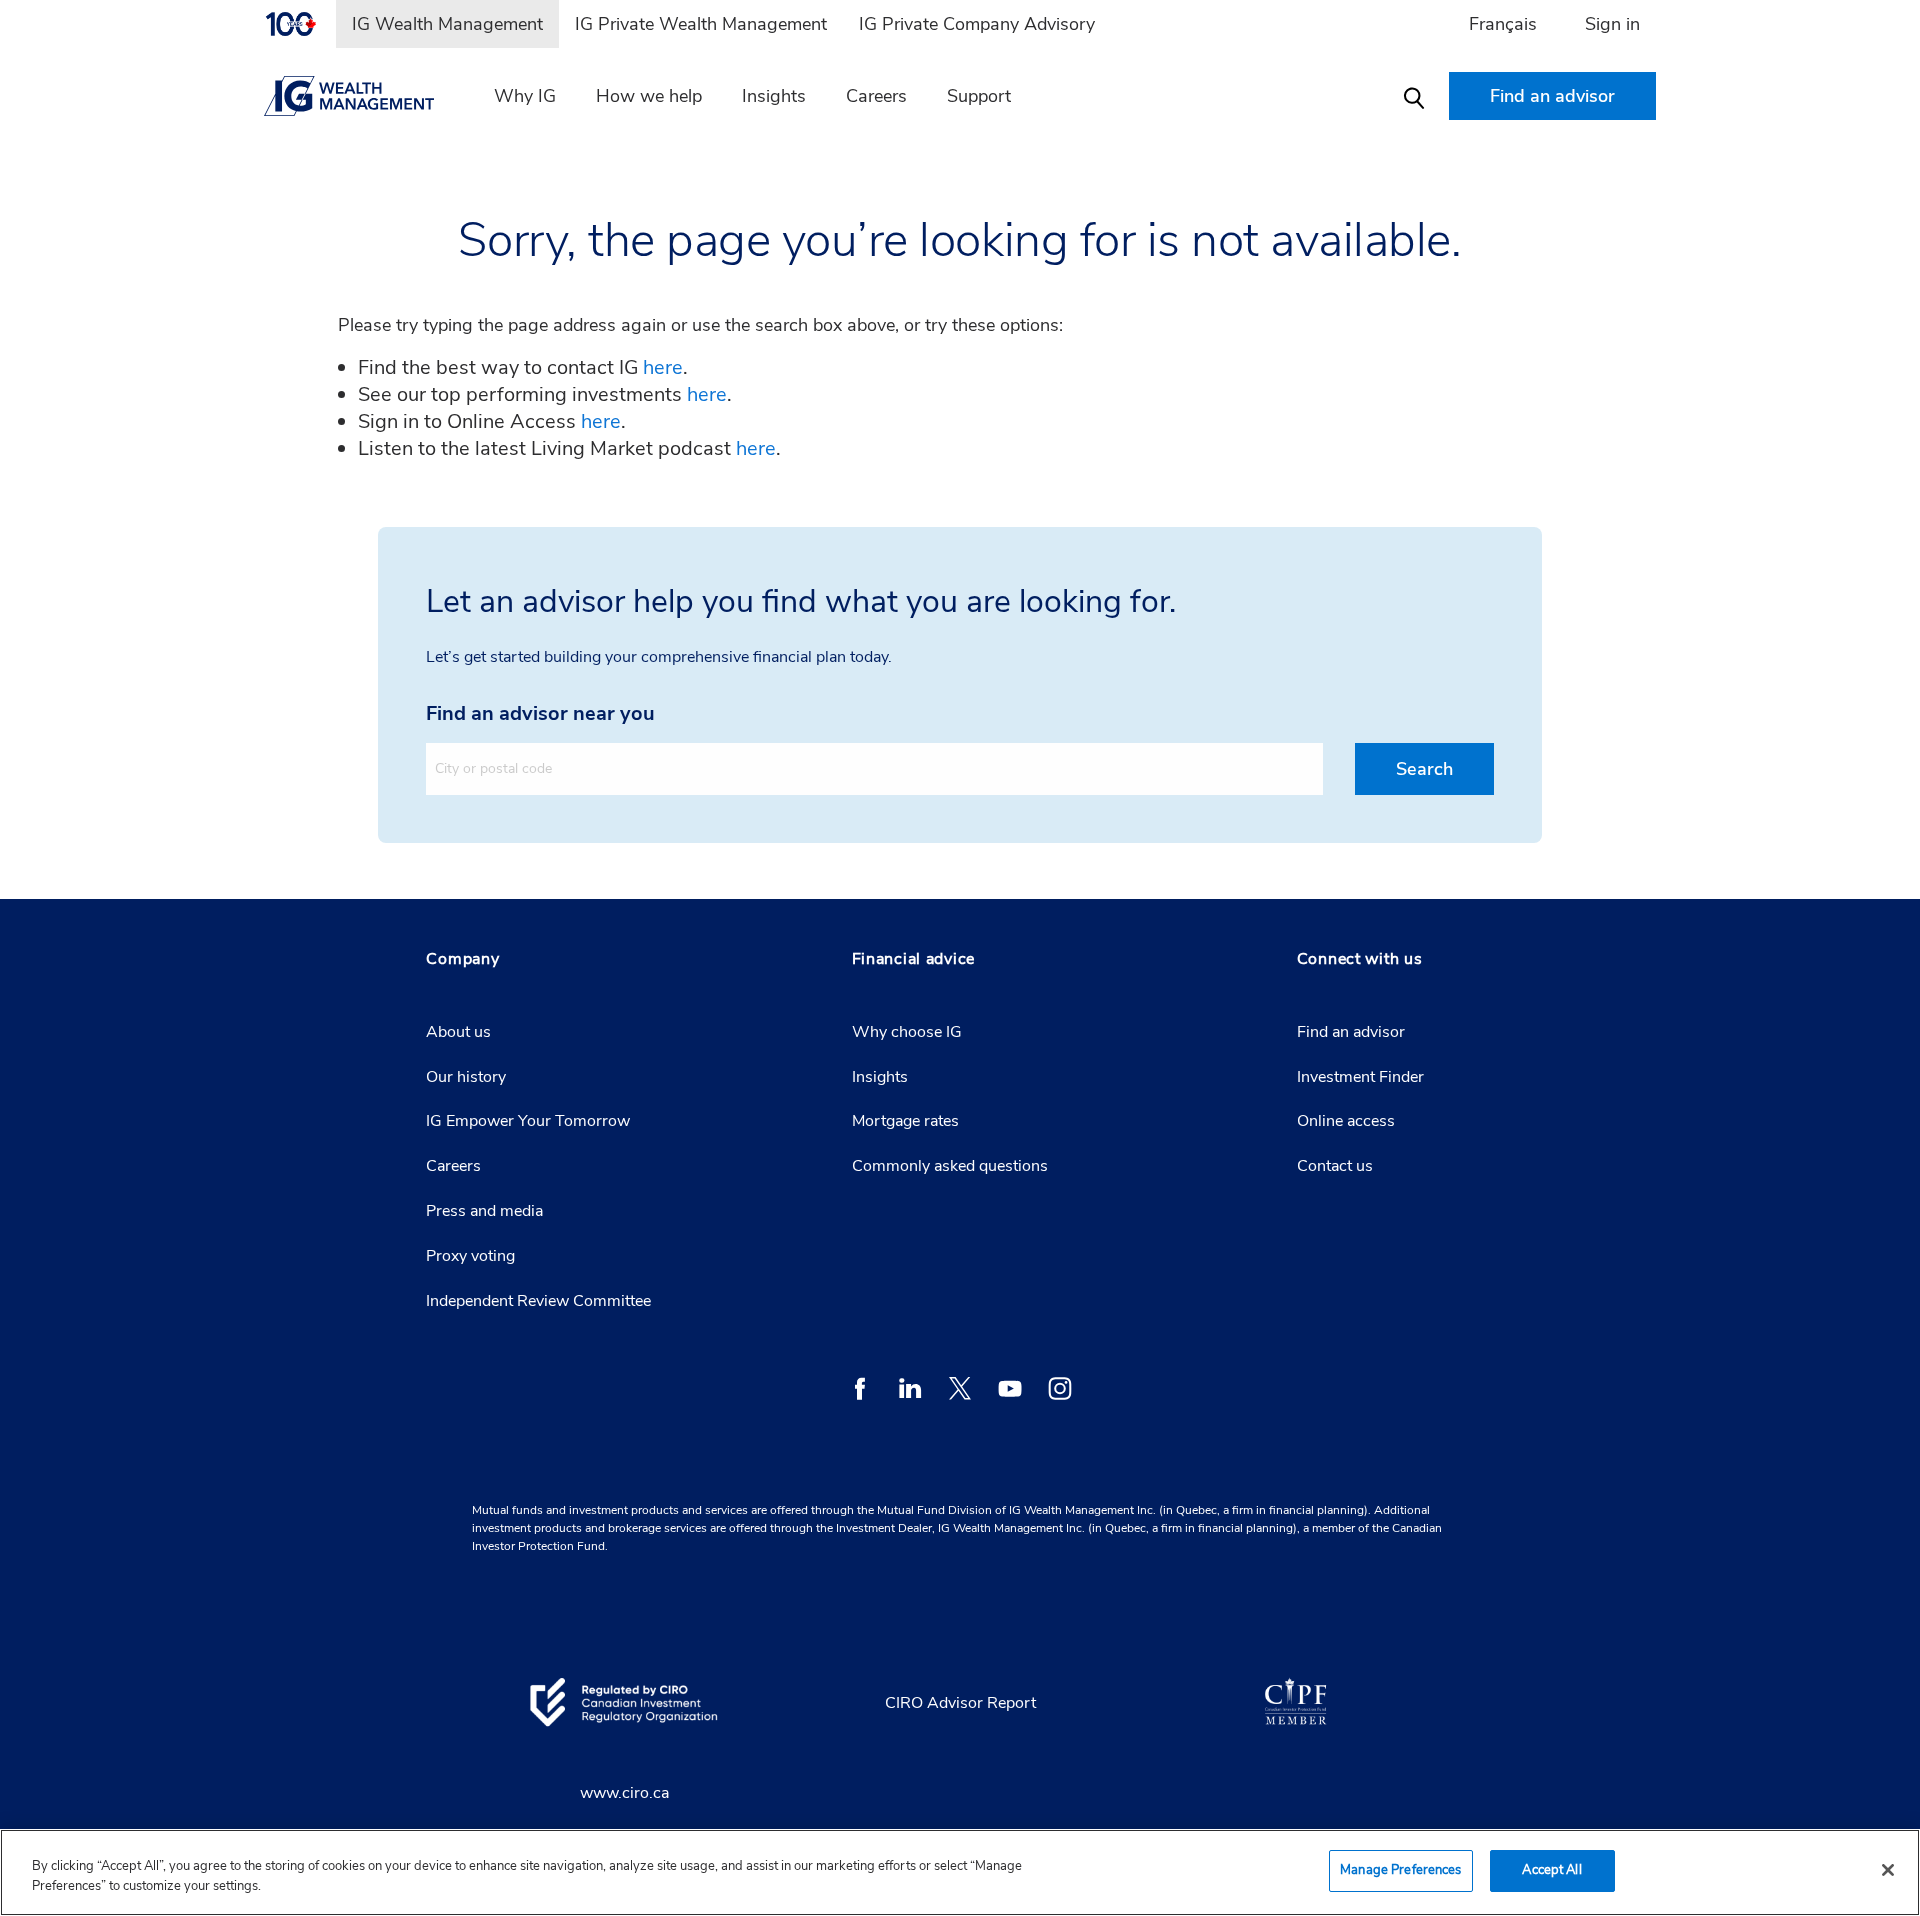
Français (1503, 24)
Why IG (525, 96)
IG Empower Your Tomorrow (528, 1121)
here (663, 367)
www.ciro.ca (624, 1793)
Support (979, 96)
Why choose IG (907, 1032)
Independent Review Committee (538, 1301)
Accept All (1551, 1870)
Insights (774, 96)
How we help (649, 96)
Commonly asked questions (950, 1166)
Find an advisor (1351, 1032)
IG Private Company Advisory (977, 24)
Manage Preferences (1400, 1870)
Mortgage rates (905, 1121)
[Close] (1888, 1870)
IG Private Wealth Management (701, 24)
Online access (1346, 1121)
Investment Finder (1360, 1077)
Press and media (484, 1211)
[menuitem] (300, 24)
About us (458, 1032)
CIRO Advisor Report (960, 1703)
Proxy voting (470, 1256)
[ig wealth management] (361, 96)
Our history (466, 1077)
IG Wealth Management (447, 24)
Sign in (1612, 24)
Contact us (1335, 1166)
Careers (876, 96)
